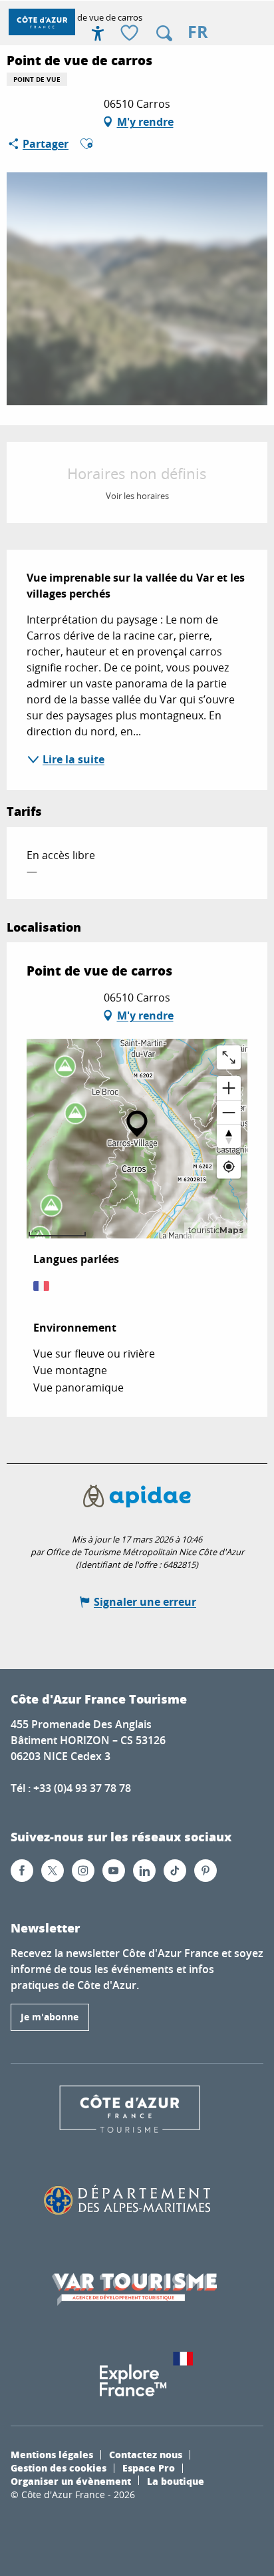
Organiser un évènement (71, 2481)
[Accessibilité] (98, 33)
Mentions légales (52, 2454)
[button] (164, 33)
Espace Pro (149, 2468)
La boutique (176, 2481)
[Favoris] (131, 34)
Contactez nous (146, 2454)
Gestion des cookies (59, 2468)
